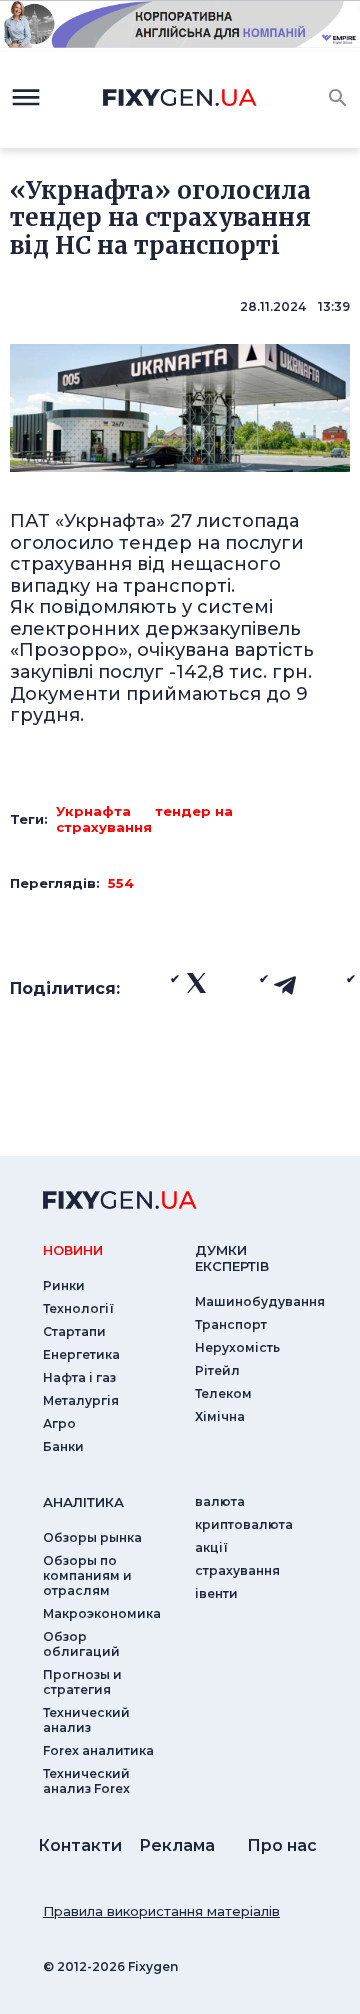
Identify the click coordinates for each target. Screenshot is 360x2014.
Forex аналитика (98, 1750)
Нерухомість (237, 1347)
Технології (78, 1308)
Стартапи (74, 1331)
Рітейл (217, 1370)
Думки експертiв (232, 1258)
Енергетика (81, 1354)
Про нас (282, 1845)
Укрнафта (93, 811)
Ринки (64, 1285)
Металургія (81, 1400)
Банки (63, 1446)
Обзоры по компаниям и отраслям (87, 1575)
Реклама (177, 1845)
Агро (59, 1423)
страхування (237, 1570)
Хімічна (220, 1416)
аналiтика (83, 1502)
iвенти (216, 1593)
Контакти (80, 1845)
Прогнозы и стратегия (82, 1682)
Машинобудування (260, 1301)
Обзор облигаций (81, 1644)
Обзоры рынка (92, 1537)
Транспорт (231, 1324)
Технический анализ (86, 1720)
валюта (220, 1501)
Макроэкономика (102, 1613)
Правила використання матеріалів (161, 1911)
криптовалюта (244, 1524)
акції (211, 1547)
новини (73, 1250)
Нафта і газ (79, 1377)
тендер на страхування (144, 819)
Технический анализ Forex (86, 1781)
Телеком (223, 1393)
